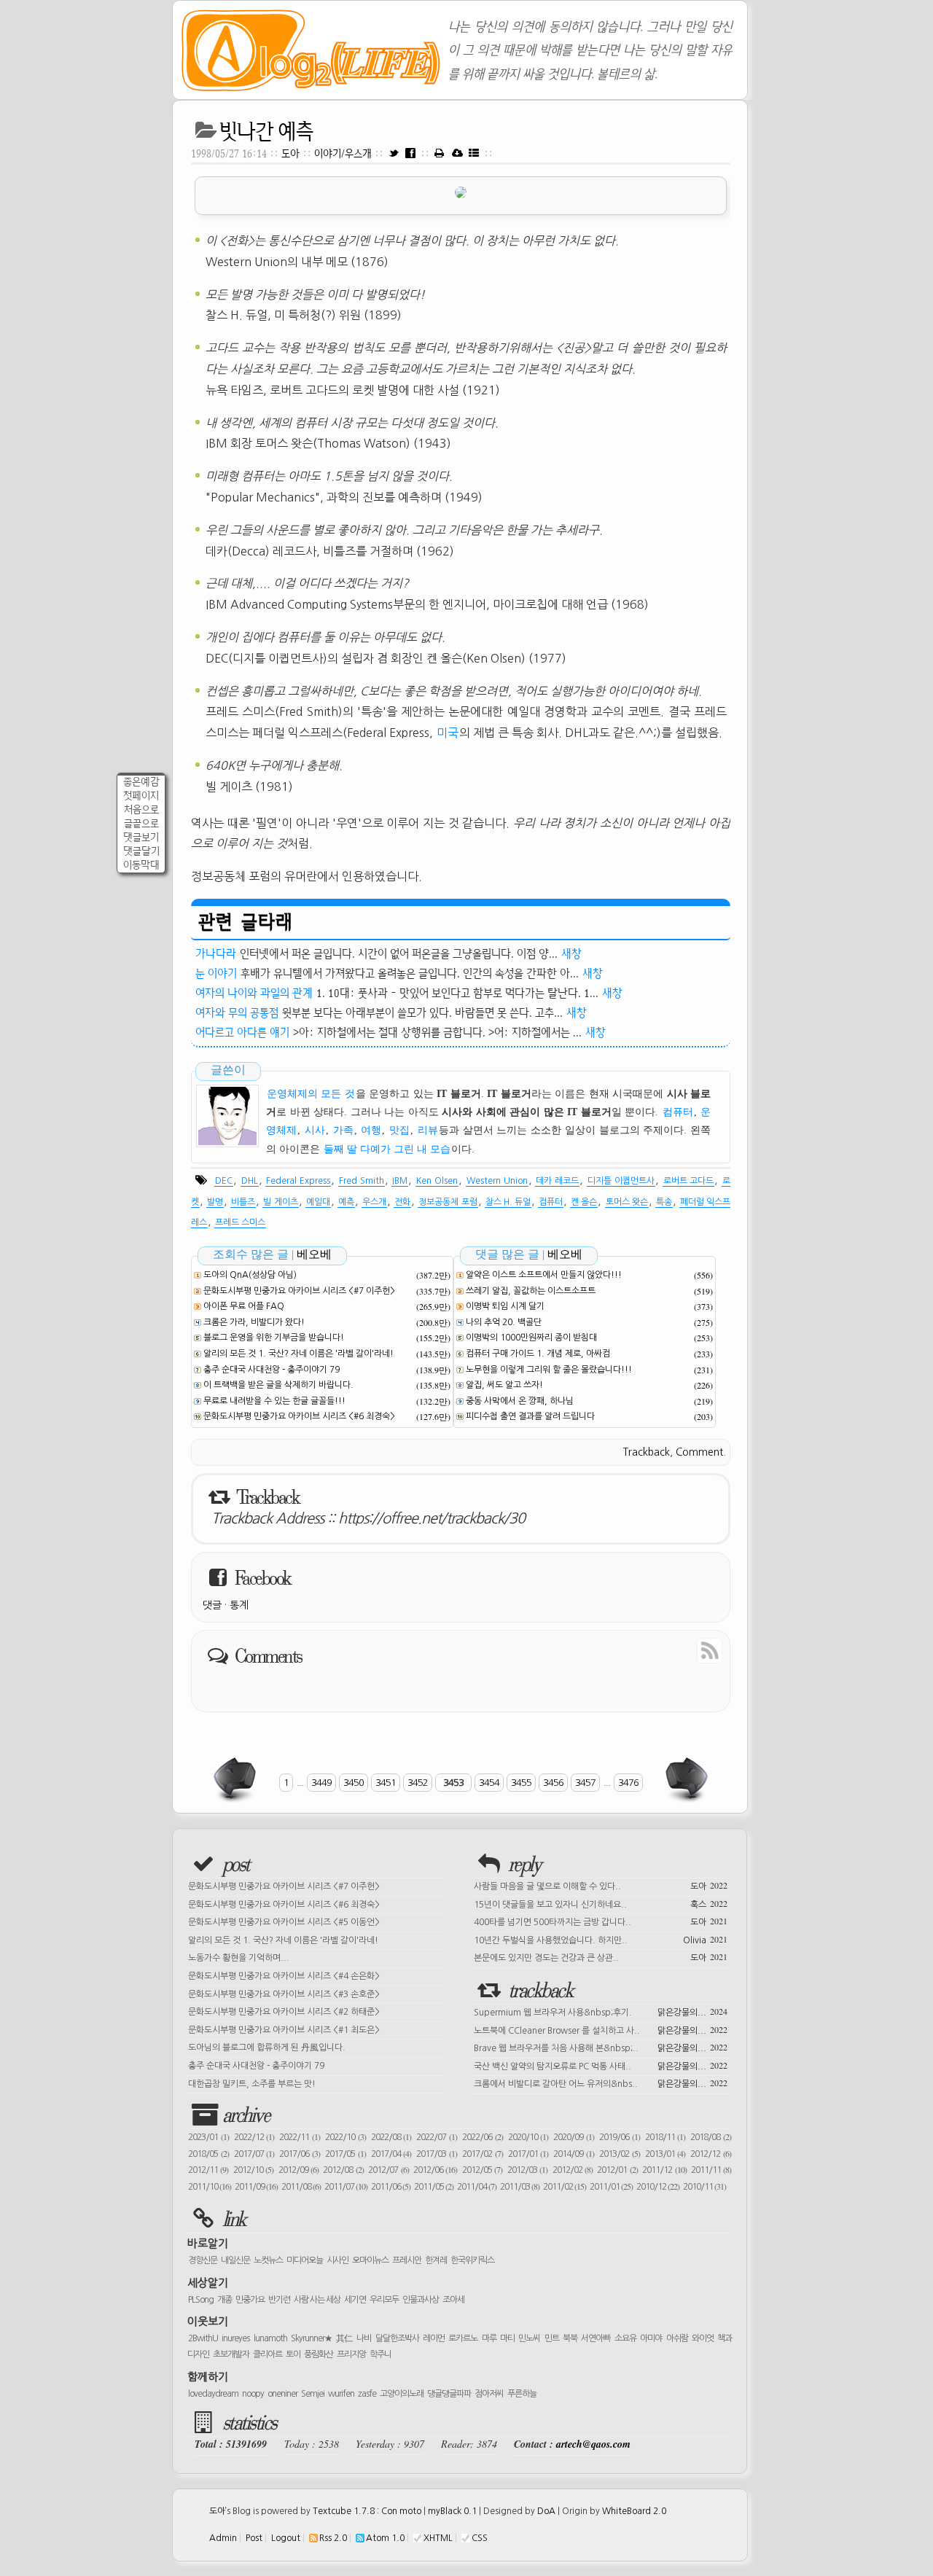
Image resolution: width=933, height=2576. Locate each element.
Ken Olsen (437, 1181)
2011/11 (711, 2170)
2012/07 (388, 2170)
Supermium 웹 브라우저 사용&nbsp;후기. (601, 2011)
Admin (223, 2538)
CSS (480, 2538)
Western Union (497, 1181)
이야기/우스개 (344, 153)
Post (254, 2538)
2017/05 (346, 2154)
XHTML (438, 2538)
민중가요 (250, 2300)
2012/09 (298, 2170)
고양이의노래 (402, 2394)
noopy (253, 2394)
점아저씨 (489, 2394)
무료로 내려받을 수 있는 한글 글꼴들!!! (274, 1401)
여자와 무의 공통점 (237, 1012)
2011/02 (565, 2187)
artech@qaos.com (593, 2444)
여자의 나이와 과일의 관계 (254, 993)
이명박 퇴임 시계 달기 (505, 1306)
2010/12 (658, 2187)
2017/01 (528, 2154)
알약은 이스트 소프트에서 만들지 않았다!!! (544, 1275)
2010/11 (704, 2187)
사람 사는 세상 (317, 2300)
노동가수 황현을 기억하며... (239, 1958)
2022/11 (300, 2137)
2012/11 (208, 2170)
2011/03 (520, 2187)
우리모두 (384, 2300)
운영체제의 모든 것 (311, 1094)
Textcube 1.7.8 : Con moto (367, 2511)
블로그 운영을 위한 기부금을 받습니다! (274, 1338)
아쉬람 (677, 2338)
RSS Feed (676, 1650)
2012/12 (711, 2154)
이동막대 (141, 865)
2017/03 (437, 2154)
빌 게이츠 (280, 1202)
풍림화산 (319, 2354)
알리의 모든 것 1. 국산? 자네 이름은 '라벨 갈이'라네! (298, 1354)
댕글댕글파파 (449, 2394)
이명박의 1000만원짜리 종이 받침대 (531, 1338)
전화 (402, 1202)
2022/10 (346, 2137)
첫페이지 (141, 796)
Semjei (313, 2394)
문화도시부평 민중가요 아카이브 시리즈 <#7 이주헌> (299, 1291)
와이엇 (703, 2338)
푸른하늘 (522, 2394)
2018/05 (208, 2154)
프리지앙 (351, 2354)
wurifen (341, 2394)
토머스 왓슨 (627, 1202)
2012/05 (482, 2170)
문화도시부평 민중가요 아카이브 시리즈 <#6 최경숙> (299, 1416)
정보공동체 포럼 (448, 1202)
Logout (286, 2538)
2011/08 (301, 2187)
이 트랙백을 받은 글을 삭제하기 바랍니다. (278, 1385)
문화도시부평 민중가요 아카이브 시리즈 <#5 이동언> (284, 1922)
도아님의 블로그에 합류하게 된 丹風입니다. (267, 2048)
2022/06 (483, 2137)
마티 (507, 2338)
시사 (315, 1130)
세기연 (355, 2300)
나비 (364, 2338)
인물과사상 (421, 2300)
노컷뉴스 (268, 2260)
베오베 (314, 1254)
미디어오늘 (305, 2260)
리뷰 (428, 1130)
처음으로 (141, 809)
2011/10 (210, 2187)
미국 (448, 733)
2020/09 (574, 2137)
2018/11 (665, 2137)
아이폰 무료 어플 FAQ (244, 1306)
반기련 (279, 2300)
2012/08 (343, 2170)
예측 (346, 1202)
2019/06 (620, 2137)
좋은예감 (141, 782)
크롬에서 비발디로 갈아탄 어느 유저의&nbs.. (601, 2083)
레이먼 (434, 2338)
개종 (225, 2300)
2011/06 (391, 2187)
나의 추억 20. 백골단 (504, 1322)
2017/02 (483, 2154)
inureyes (235, 2338)
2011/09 (256, 2187)
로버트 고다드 (689, 1181)
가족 (343, 1130)
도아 (290, 153)
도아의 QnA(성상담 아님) (250, 1275)
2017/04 (391, 2154)
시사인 (337, 2260)
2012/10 (253, 2170)
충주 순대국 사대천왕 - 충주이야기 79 (272, 1370)
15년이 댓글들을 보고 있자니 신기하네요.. (601, 1903)
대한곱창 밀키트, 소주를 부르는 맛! (252, 2084)
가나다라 (216, 953)
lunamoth (270, 2338)
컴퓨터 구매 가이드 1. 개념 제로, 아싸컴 (538, 1354)
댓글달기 (141, 851)
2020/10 (528, 2137)
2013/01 (665, 2154)
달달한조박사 (397, 2338)
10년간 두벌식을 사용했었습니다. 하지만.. (601, 1939)
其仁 (344, 2338)
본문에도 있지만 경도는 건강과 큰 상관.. (601, 1956)
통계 (239, 1605)
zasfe (367, 2394)
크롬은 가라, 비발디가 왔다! (254, 1322)
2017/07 (254, 2154)
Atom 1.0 (385, 2538)
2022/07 (437, 2137)
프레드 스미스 (240, 1222)
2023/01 (208, 2137)
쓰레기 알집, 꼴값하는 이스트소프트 (531, 1291)
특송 (664, 1202)
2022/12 (254, 2137)
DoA (546, 2511)
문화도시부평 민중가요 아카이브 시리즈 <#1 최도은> (284, 2030)
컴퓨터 (678, 1112)
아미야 (651, 2338)
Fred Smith (362, 1181)
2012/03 (527, 2170)
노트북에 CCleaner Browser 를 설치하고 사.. (601, 2029)
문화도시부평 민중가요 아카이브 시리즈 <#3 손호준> (284, 1994)
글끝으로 (141, 823)
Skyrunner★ (312, 2338)
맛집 (399, 1130)
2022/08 (391, 2137)
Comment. (701, 1452)
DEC (224, 1181)
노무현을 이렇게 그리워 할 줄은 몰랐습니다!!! (549, 1370)
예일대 (318, 1202)
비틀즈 (243, 1202)
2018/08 (711, 2137)
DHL (250, 1181)
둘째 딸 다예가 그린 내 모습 (387, 1149)
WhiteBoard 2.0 (634, 2511)
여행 (371, 1130)
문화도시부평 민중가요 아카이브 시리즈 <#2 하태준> (284, 2012)
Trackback (647, 1452)
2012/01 (617, 2170)
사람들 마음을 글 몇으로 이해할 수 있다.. (601, 1885)
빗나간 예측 (267, 131)
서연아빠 (596, 2338)
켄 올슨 (584, 1202)
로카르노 (463, 2338)
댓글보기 (141, 837)
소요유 (625, 2338)
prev (236, 1779)
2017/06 (300, 2154)
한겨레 (436, 2260)
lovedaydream (213, 2394)
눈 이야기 (216, 973)
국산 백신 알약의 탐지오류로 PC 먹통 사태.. (601, 2065)
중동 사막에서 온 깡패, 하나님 (520, 1401)
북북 (570, 2338)
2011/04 (477, 2187)
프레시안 (407, 2260)
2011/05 (434, 2187)
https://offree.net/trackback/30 (432, 1518)
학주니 (380, 2354)
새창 (571, 953)
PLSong (201, 2300)
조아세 (453, 2300)
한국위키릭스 (472, 2260)
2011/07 (346, 2187)
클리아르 (268, 2354)
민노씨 (529, 2338)
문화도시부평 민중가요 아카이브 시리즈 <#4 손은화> (284, 1976)
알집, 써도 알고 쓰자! (504, 1385)
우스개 (374, 1202)
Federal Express (298, 1181)
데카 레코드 (557, 1181)
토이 (293, 2354)
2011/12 (664, 2170)
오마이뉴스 (370, 2260)
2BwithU (203, 2338)
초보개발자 (231, 2354)
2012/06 (435, 2170)
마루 (489, 2338)
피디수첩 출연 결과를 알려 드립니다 (530, 1416)
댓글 (212, 1605)
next (685, 1779)
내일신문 (235, 2260)
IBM (400, 1181)
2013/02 (620, 2154)
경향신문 (203, 2260)
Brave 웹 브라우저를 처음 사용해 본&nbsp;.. (601, 2047)
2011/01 (611, 2187)
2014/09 (574, 2154)
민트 (552, 2338)
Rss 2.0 (333, 2538)
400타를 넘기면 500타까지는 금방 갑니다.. (601, 1921)
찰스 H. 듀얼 (508, 1202)
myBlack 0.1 (452, 2511)
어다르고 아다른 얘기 (242, 1032)
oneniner (282, 2394)
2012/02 (573, 2170)
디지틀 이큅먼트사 (621, 1181)
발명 (215, 1202)
